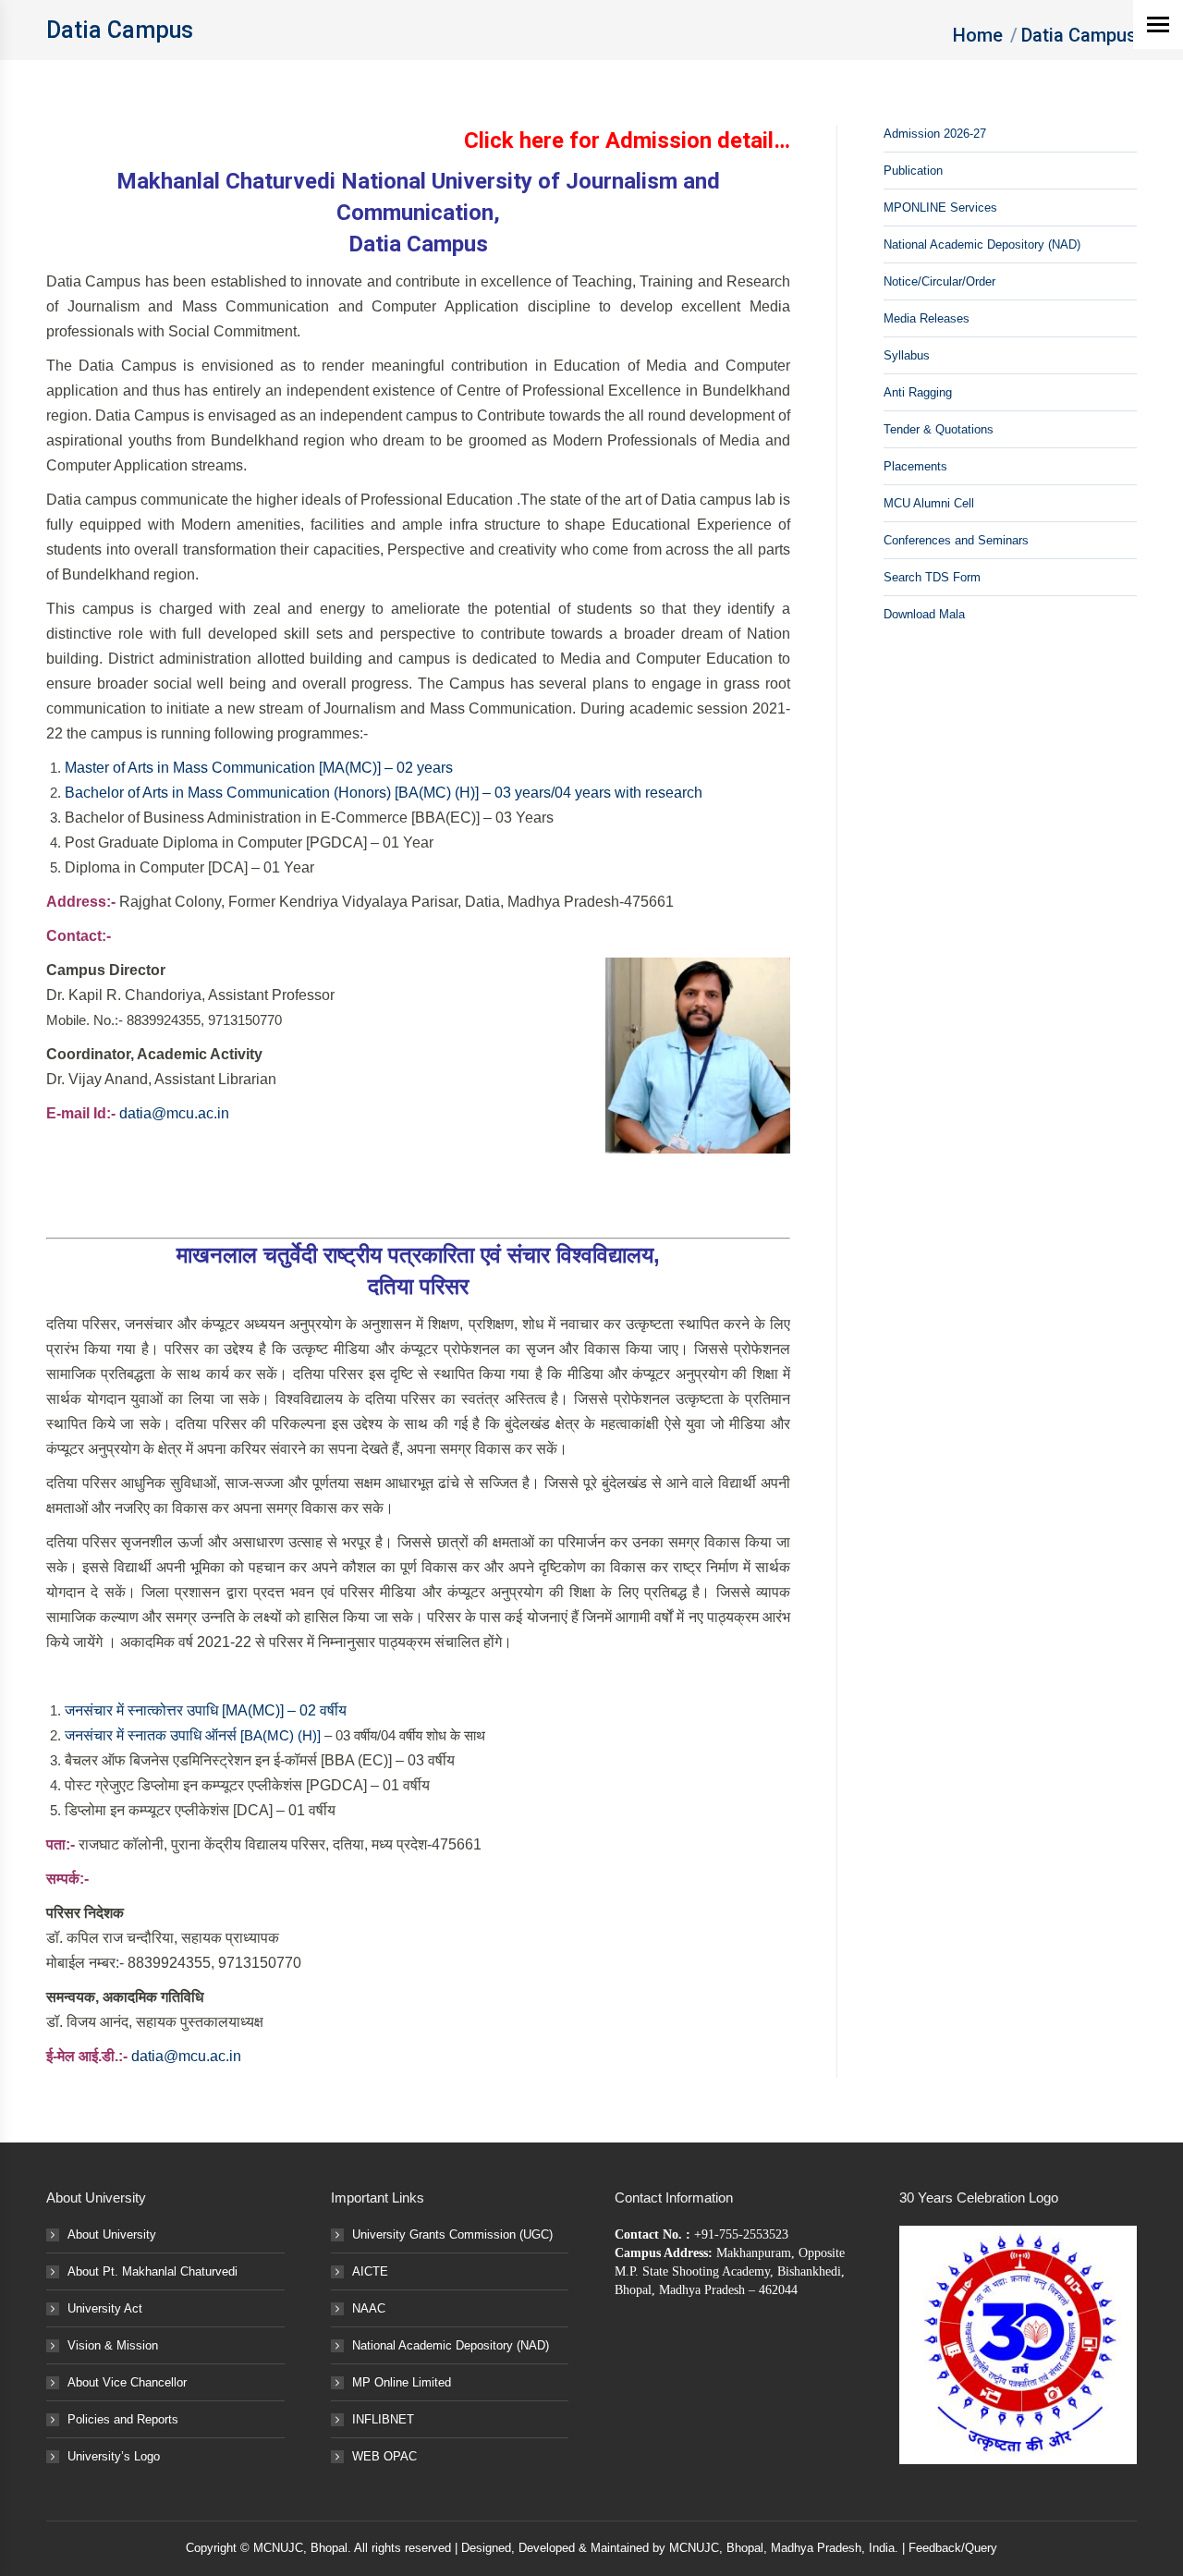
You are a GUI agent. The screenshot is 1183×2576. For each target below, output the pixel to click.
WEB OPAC (384, 2456)
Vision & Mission (113, 2345)
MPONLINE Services (940, 208)
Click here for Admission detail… (627, 140)
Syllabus (907, 355)
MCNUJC (694, 2548)
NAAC (369, 2308)
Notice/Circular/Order (939, 281)
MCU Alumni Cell (929, 503)
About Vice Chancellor (127, 2382)
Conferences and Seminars (956, 540)
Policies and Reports (123, 2419)
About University (112, 2234)
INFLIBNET (383, 2419)
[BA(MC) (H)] (282, 1735)
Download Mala (924, 614)
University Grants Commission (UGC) (452, 2234)
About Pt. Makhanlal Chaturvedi (152, 2271)
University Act (105, 2308)
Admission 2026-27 (935, 134)
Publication (913, 171)
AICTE (370, 2271)
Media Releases (927, 318)
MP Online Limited (402, 2382)
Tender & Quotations (939, 429)
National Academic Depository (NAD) (982, 244)
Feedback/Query (953, 2548)
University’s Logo (114, 2456)
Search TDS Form (932, 577)
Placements (915, 466)
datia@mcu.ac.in (174, 1113)
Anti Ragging (918, 392)
